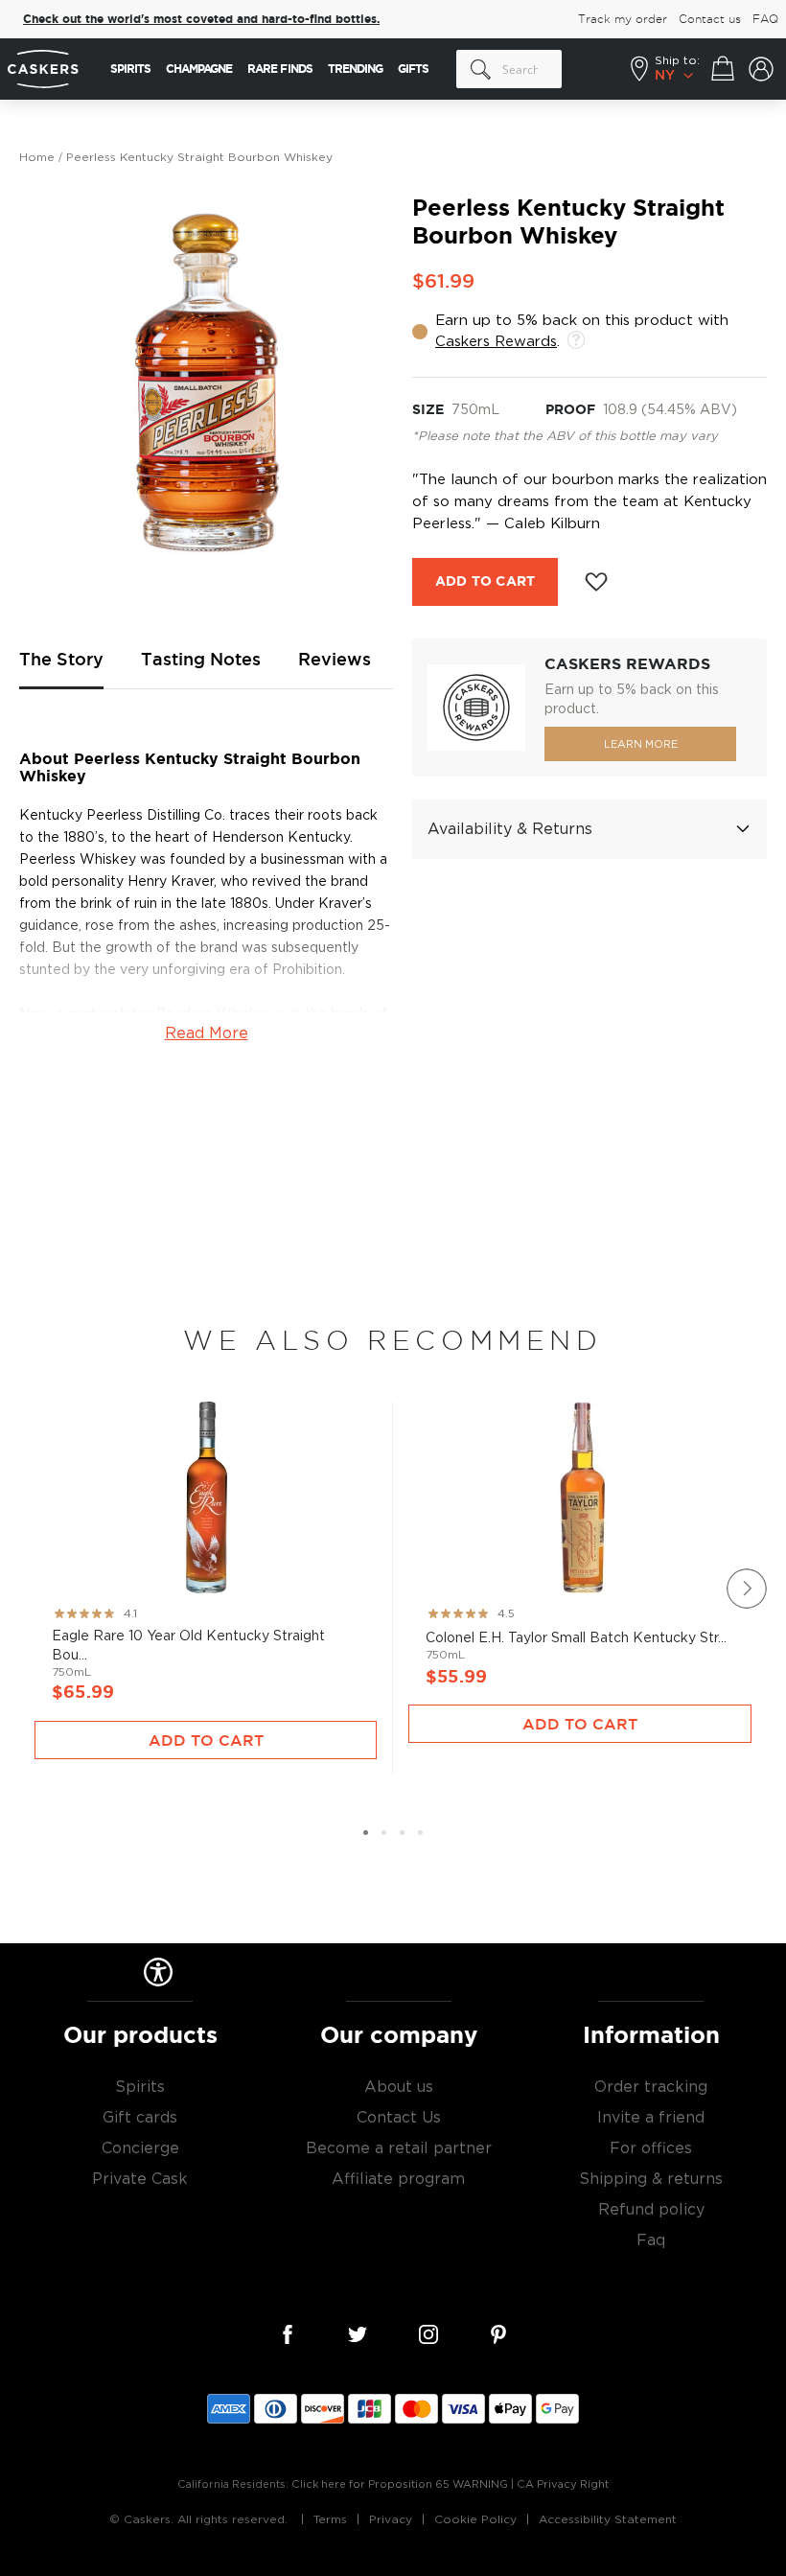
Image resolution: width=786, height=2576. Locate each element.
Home (37, 157)
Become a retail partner (399, 2148)
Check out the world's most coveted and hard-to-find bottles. (201, 19)
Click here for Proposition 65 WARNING (400, 2484)
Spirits (140, 2087)
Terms (330, 2519)
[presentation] (747, 1589)
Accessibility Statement (608, 2519)
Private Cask (140, 2179)
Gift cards (140, 2118)
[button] (366, 1833)
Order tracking (651, 2087)
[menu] (269, 69)
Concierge (140, 2148)
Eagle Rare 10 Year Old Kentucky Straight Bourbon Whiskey (206, 1559)
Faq (651, 2240)
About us (399, 2087)
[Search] (481, 69)
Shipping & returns (651, 2179)
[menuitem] (130, 69)
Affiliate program (398, 2179)
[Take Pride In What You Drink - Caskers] (45, 70)
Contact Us (399, 2118)
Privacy (391, 2519)
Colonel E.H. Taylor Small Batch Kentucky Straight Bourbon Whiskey (580, 1551)
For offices (651, 2148)
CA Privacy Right (563, 2484)
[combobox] (509, 69)
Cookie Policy (475, 2519)
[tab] (589, 829)
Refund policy (651, 2210)
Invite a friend (651, 2118)
